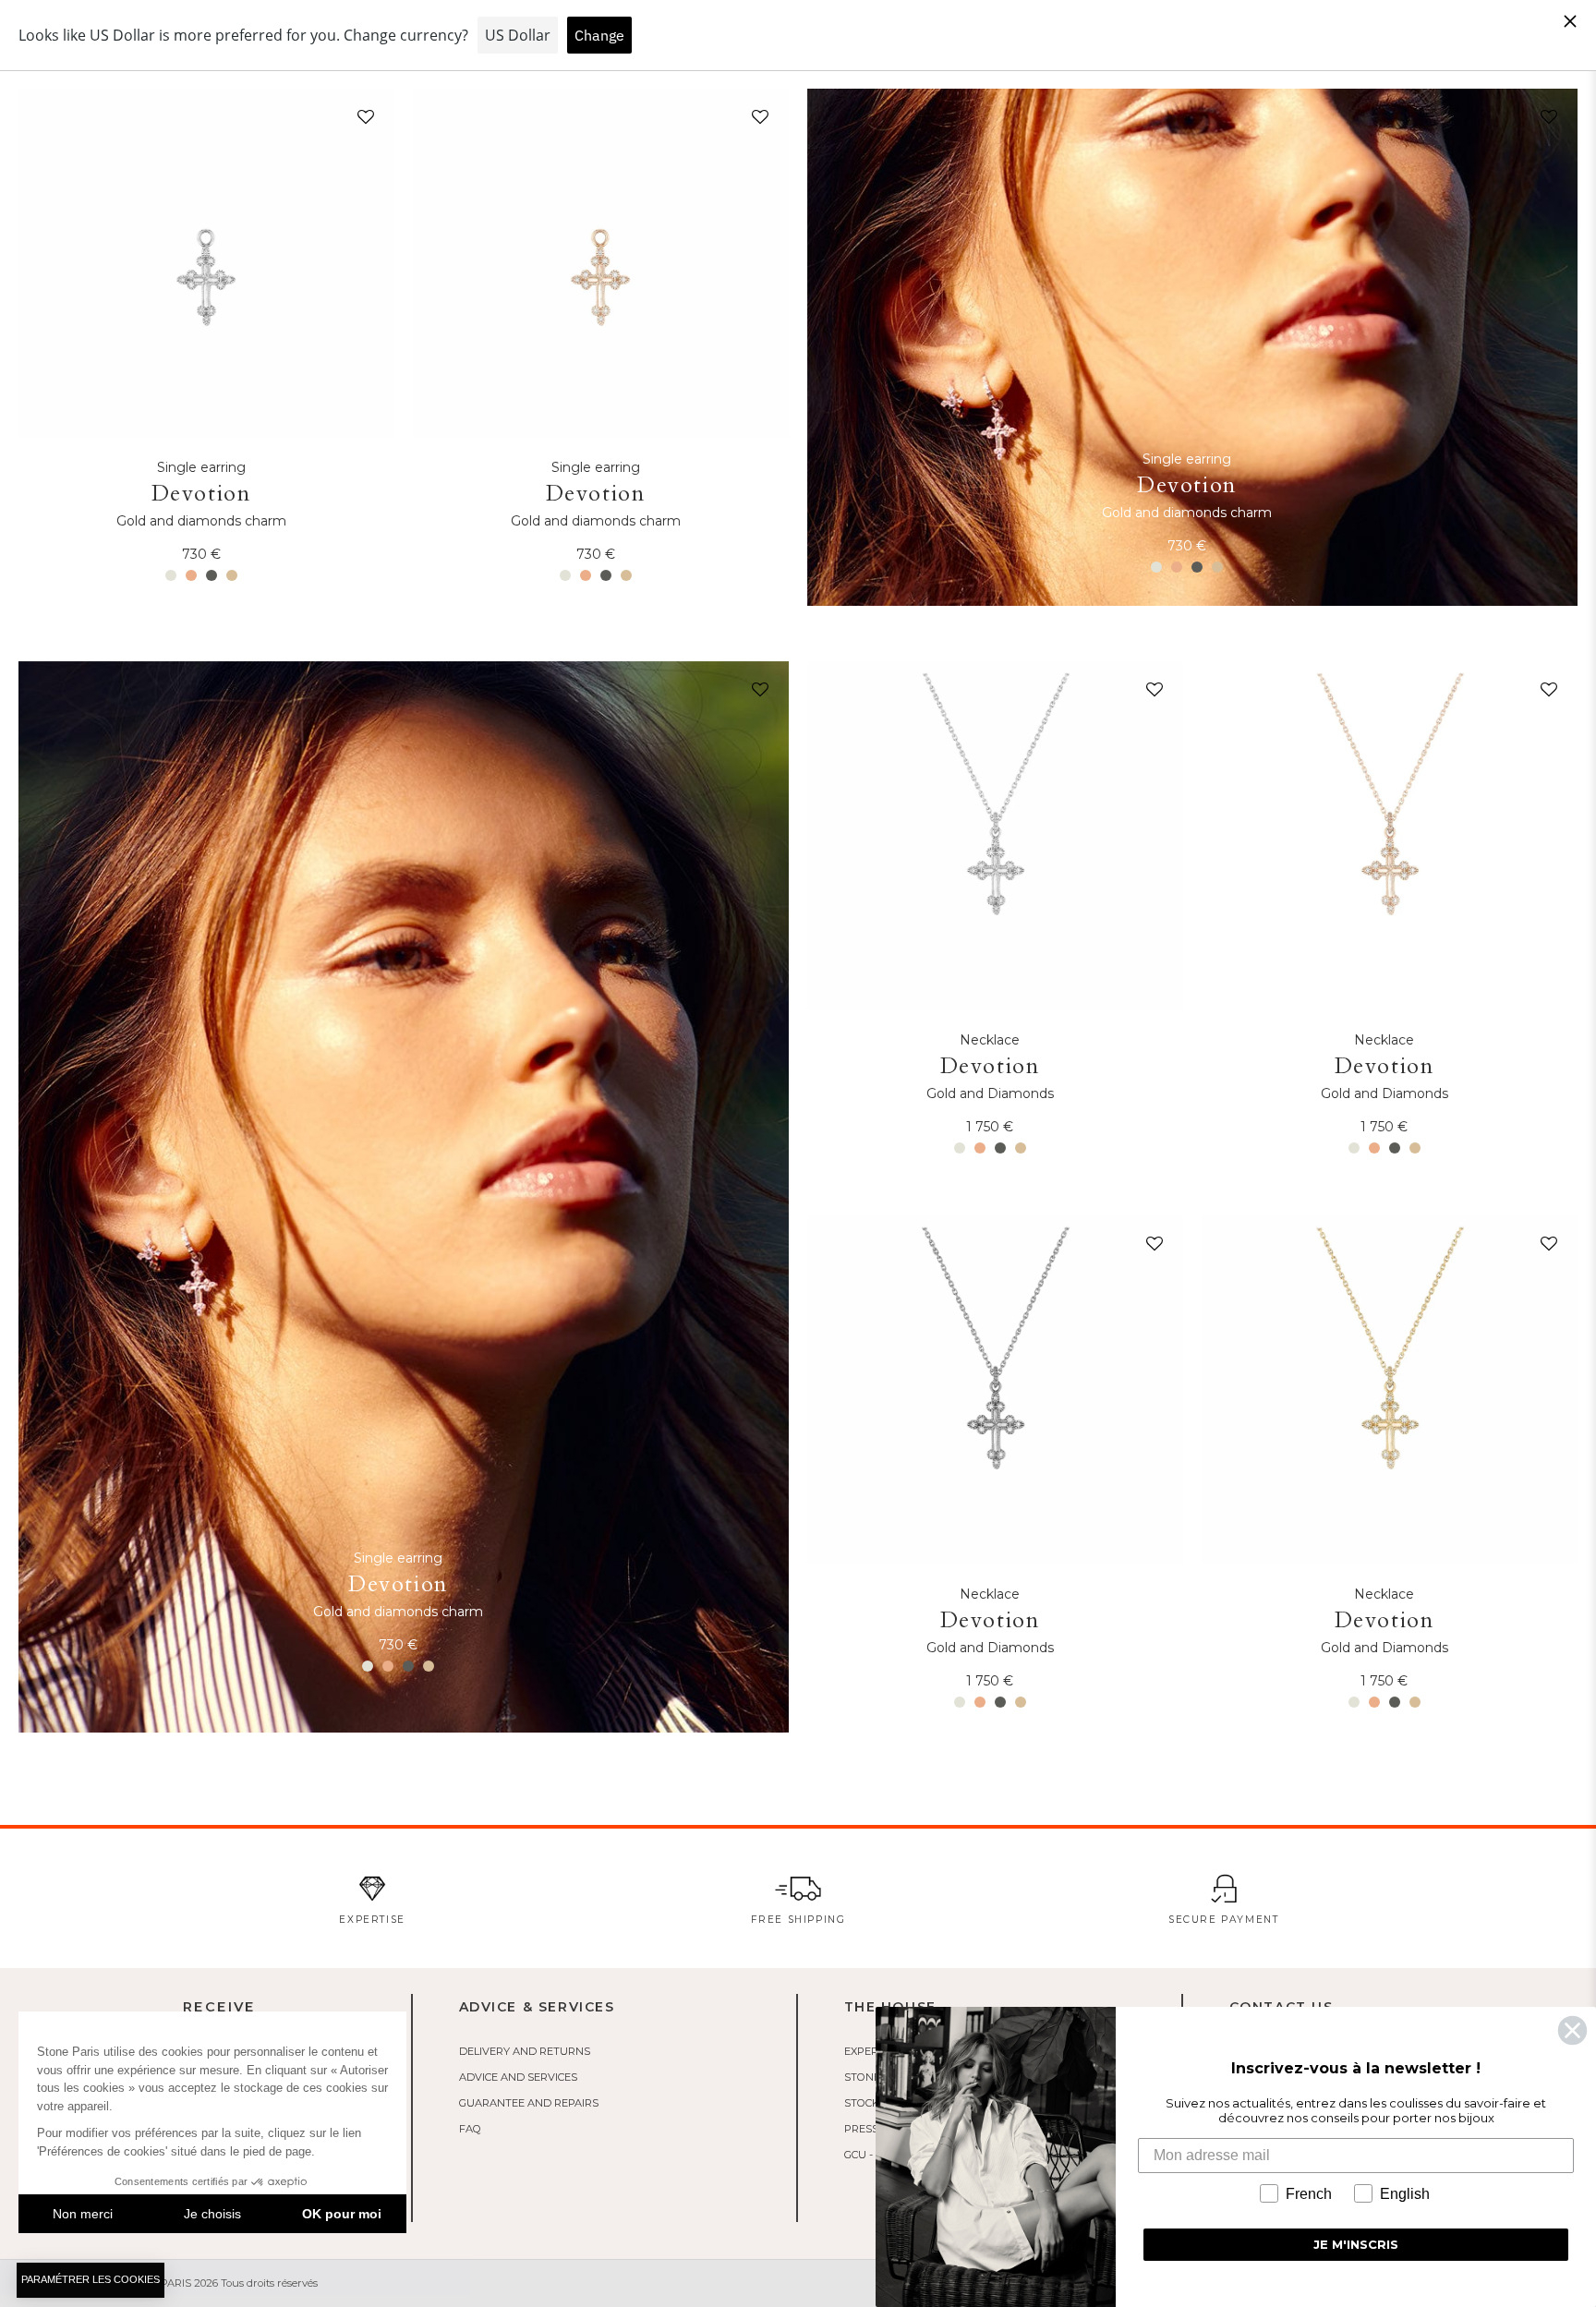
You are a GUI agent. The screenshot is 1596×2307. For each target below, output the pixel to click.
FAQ (470, 2129)
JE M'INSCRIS (1356, 2244)
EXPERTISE (872, 2051)
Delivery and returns (525, 2051)
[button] (362, 121)
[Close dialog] (1572, 2030)
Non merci (83, 2214)
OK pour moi (342, 2214)
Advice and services (518, 2077)
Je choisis (212, 2214)
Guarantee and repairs (529, 2103)
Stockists (873, 2103)
